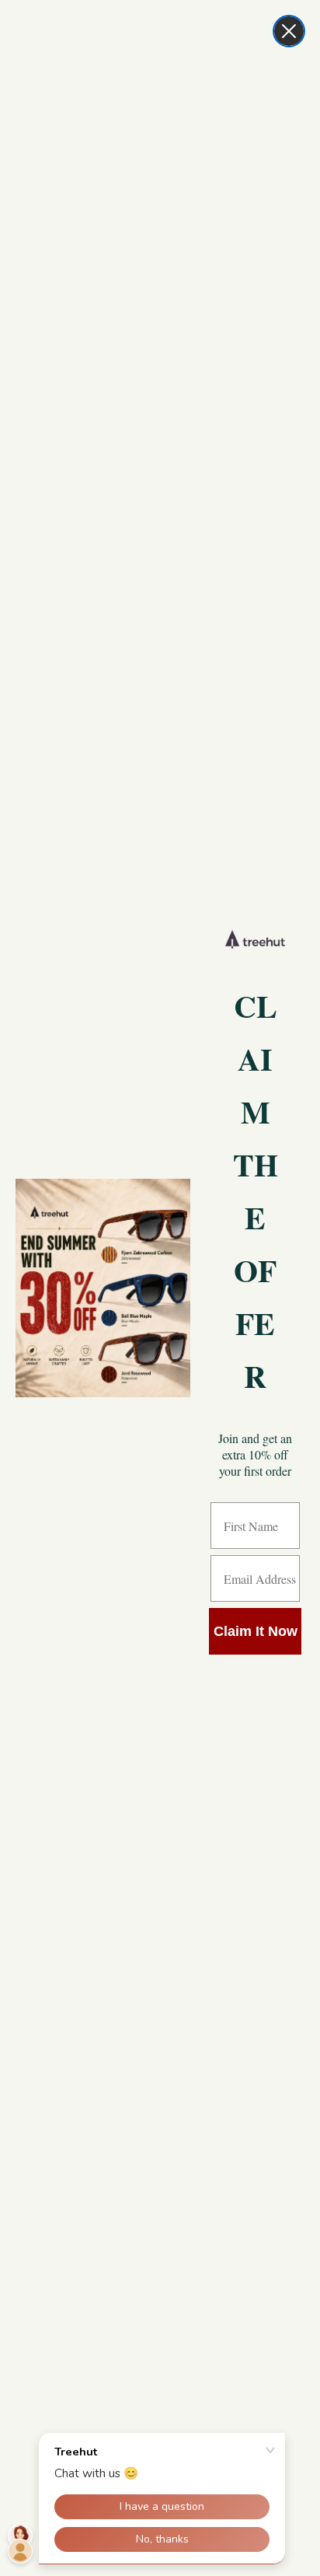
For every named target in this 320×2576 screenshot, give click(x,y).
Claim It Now (256, 1631)
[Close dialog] (289, 31)
